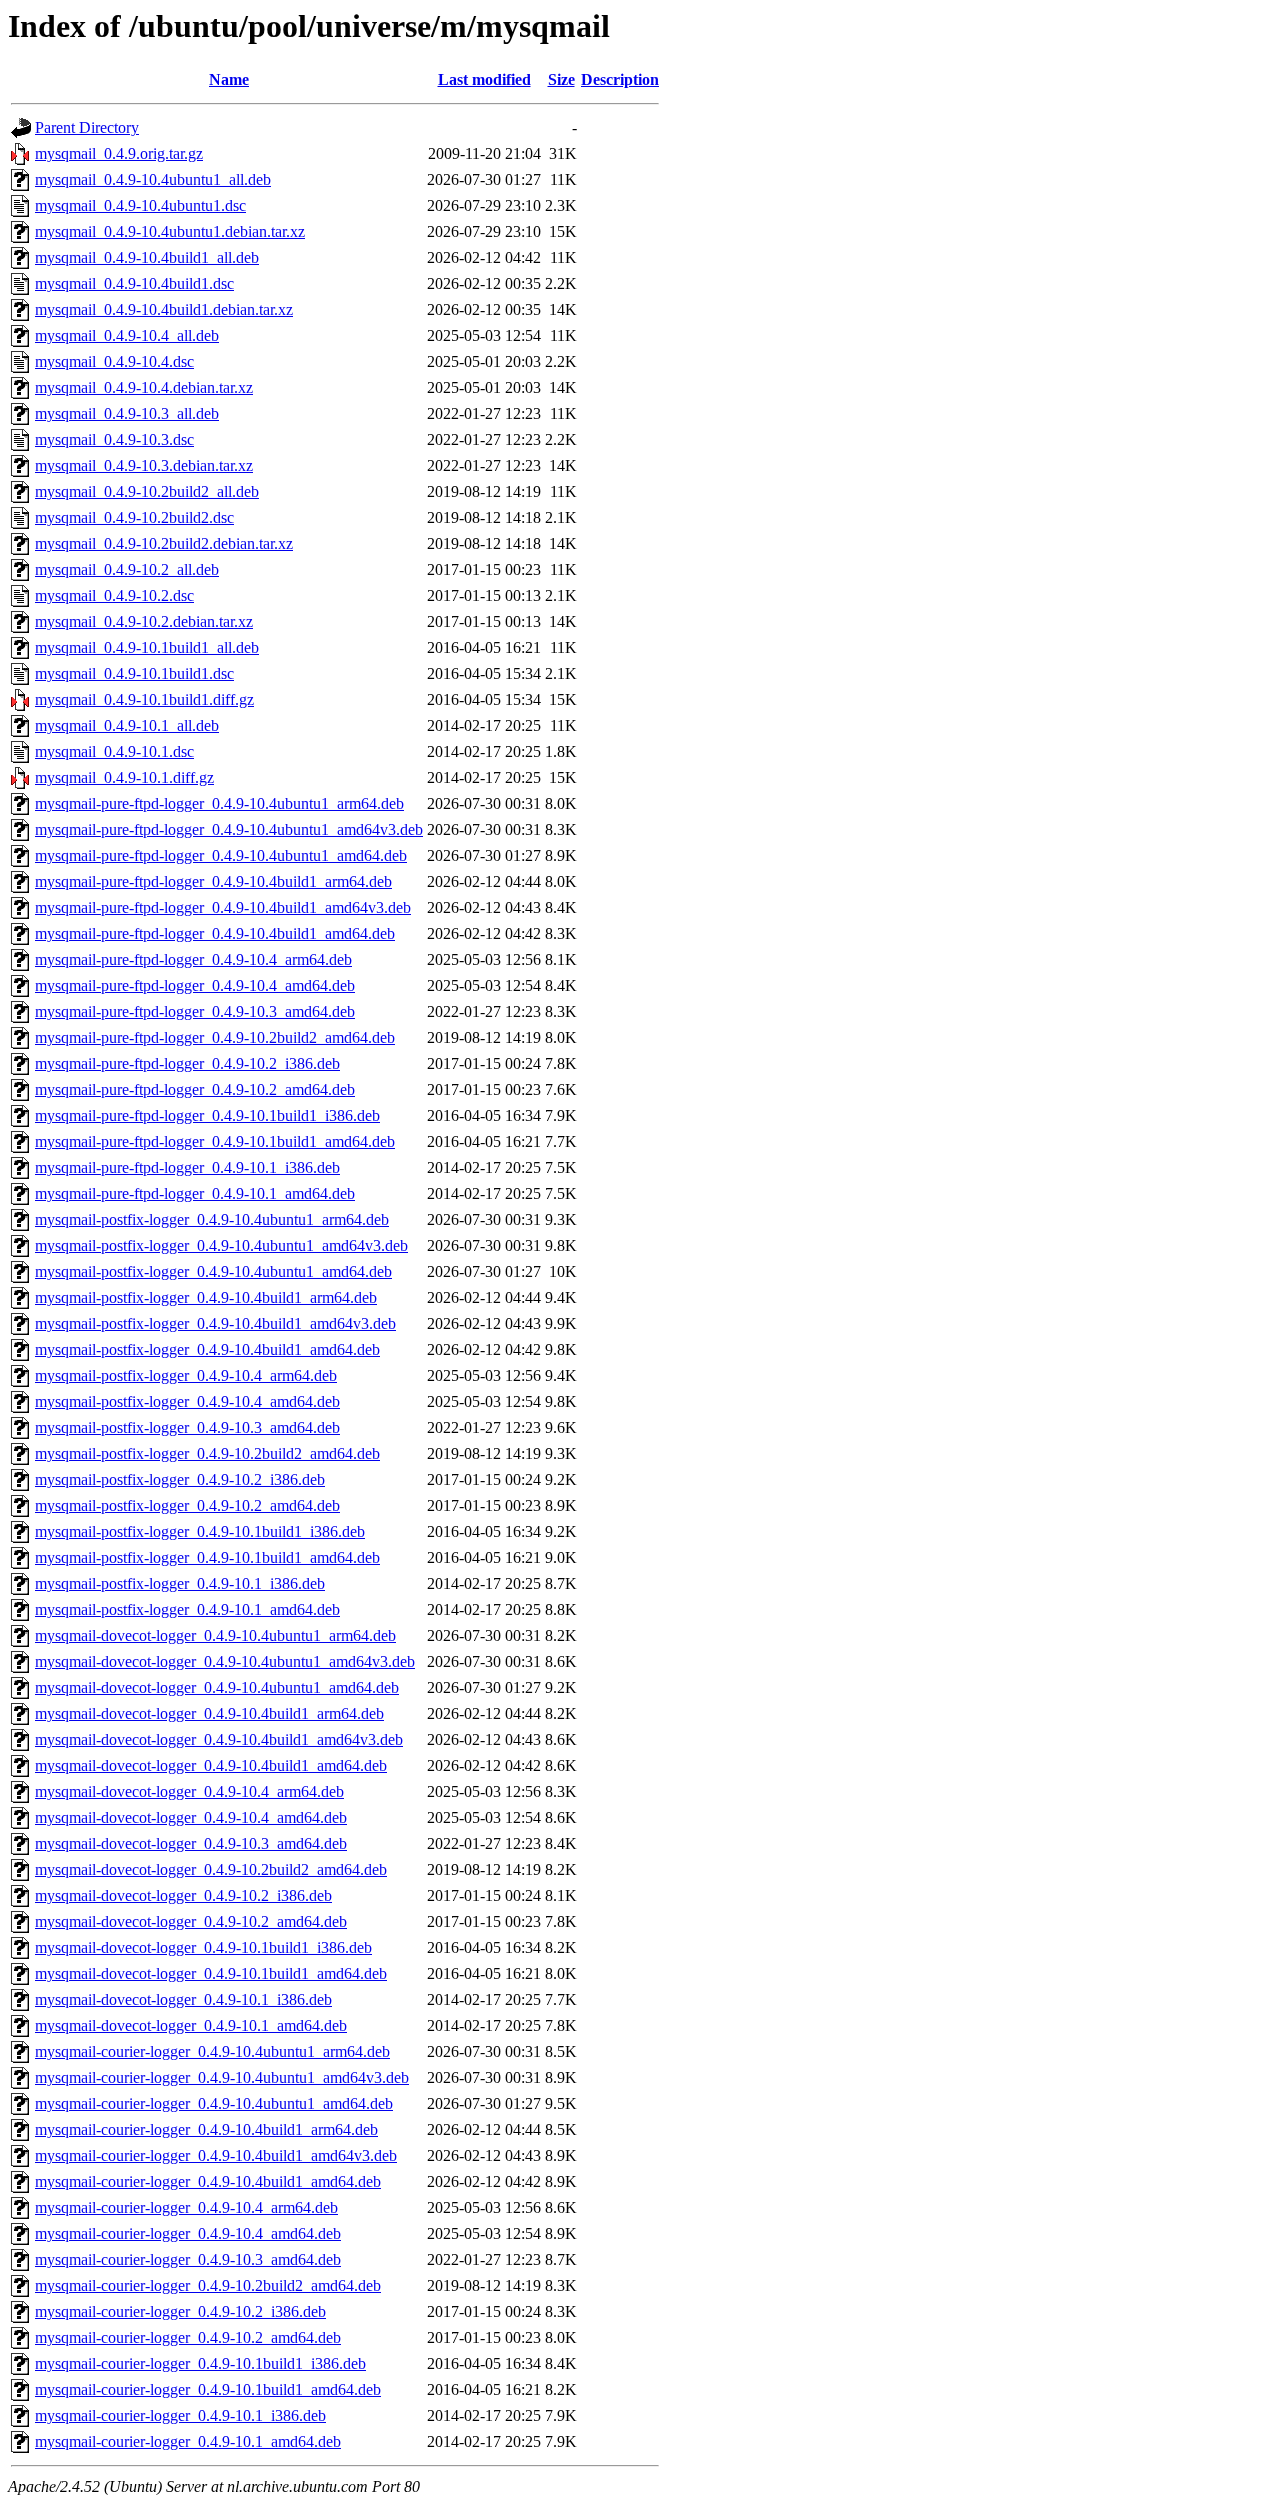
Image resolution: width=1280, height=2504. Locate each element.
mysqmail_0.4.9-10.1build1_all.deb (147, 647)
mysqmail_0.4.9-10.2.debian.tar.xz (144, 621)
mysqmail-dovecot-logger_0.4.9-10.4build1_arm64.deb (209, 1713)
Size (561, 79)
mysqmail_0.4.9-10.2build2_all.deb (147, 491)
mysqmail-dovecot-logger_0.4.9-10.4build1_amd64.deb (211, 1765)
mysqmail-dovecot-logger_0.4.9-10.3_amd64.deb (191, 1843)
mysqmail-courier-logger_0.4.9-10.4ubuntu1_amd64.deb (214, 2103)
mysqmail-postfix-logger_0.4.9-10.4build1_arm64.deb (206, 1297)
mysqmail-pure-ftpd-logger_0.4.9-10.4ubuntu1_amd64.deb (221, 855)
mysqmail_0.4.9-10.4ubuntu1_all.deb (153, 179)
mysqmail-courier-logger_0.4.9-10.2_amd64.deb (188, 2337)
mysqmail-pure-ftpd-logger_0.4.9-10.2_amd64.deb (195, 1089)
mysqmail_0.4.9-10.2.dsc (114, 595)
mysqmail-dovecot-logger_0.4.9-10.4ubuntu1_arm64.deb (215, 1635)
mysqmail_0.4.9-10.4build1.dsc (134, 283)
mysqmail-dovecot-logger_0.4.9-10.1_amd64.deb (191, 2025)
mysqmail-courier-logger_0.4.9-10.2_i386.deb (180, 2311)
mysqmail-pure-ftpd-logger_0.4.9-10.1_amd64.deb (195, 1193)
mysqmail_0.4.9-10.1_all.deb (127, 725)
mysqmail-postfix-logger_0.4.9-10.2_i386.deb (180, 1479)
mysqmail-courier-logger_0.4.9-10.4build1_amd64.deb (208, 2181)
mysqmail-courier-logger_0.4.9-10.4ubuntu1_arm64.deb (212, 2051)
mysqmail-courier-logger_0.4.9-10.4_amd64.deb (188, 2233)
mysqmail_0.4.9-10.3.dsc (114, 439)
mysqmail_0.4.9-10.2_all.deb (127, 569)
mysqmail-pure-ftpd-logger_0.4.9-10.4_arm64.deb (193, 959)
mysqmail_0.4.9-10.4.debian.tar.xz (144, 387)
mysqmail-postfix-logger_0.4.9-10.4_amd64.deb (187, 1401)
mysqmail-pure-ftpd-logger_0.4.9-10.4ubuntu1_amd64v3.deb (229, 829)
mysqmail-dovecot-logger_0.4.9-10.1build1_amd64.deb (211, 1973)
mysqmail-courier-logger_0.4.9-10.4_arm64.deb (186, 2207)
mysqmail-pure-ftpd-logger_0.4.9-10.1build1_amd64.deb (215, 1141)
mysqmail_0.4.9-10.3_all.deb (127, 413)
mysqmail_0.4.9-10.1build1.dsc (134, 673)
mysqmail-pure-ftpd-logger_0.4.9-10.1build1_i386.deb (207, 1115)
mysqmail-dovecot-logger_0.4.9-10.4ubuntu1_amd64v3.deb (225, 1661)
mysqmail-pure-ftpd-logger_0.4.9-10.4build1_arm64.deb (213, 881)
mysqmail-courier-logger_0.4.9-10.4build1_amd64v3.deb (216, 2155)
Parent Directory (87, 127)
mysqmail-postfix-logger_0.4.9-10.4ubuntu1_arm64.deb (212, 1219)
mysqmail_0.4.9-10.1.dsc (114, 751)
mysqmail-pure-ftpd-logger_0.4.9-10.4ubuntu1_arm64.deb (219, 803)
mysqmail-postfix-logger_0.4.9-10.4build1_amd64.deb (207, 1349)
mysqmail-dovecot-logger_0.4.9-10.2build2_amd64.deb (211, 1869)
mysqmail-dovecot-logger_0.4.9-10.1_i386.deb (183, 1999)
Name (229, 79)
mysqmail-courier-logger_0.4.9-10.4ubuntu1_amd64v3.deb (222, 2077)
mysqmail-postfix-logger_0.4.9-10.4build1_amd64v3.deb (215, 1323)
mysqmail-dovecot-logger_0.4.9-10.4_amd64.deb (191, 1817)
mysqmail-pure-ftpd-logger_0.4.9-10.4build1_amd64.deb (215, 933)
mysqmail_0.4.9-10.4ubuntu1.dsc (140, 205)
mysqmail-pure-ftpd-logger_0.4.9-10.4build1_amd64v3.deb (223, 907)
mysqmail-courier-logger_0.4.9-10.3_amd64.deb (188, 2259)
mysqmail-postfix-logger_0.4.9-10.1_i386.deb (180, 1583)
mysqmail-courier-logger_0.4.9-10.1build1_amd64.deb (208, 2389)
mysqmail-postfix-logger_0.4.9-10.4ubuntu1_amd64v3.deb (221, 1245)
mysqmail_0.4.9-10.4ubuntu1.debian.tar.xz (170, 231)
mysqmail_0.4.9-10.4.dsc (114, 361)
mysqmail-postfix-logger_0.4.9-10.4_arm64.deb (186, 1375)
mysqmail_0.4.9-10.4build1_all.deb (147, 257)
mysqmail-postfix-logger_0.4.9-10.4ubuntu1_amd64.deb (213, 1271)
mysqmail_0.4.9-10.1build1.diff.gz (144, 699)
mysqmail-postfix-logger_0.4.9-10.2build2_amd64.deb (207, 1453)
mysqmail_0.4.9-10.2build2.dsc (134, 517)
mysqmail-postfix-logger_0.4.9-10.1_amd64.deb (187, 1609)
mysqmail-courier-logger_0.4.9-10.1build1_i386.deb (200, 2363)
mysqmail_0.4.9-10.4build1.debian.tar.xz (164, 309)
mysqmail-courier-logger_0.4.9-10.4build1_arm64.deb (206, 2129)
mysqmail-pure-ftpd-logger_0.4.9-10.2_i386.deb (187, 1063)
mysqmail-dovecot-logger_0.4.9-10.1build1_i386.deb (203, 1947)
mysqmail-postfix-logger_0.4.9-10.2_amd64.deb (187, 1505)
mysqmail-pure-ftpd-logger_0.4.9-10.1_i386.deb (187, 1167)
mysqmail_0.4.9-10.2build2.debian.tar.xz (164, 543)
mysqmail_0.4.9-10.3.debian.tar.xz (144, 465)
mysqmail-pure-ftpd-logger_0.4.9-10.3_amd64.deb (195, 1011)
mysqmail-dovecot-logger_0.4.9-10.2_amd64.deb (191, 1921)
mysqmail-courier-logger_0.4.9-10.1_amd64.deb (188, 2441)
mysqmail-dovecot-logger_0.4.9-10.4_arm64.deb (189, 1791)
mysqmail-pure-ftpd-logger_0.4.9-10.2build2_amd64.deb (215, 1037)
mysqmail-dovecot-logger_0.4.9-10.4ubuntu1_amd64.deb (217, 1687)
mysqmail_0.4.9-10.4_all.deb (127, 335)
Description (620, 79)
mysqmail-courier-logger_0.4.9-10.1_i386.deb (180, 2415)
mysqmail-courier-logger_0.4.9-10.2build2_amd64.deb (208, 2285)
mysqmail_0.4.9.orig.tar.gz (119, 153)
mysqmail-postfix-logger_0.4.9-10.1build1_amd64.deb (207, 1557)
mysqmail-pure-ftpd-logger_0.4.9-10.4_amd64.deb (195, 985)
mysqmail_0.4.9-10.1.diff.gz (124, 777)
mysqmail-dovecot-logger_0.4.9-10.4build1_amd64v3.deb (219, 1739)
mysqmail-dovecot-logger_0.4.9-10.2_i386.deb (183, 1895)
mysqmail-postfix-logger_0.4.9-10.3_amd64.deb (187, 1427)
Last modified (484, 79)
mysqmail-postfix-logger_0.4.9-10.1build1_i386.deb (200, 1531)
